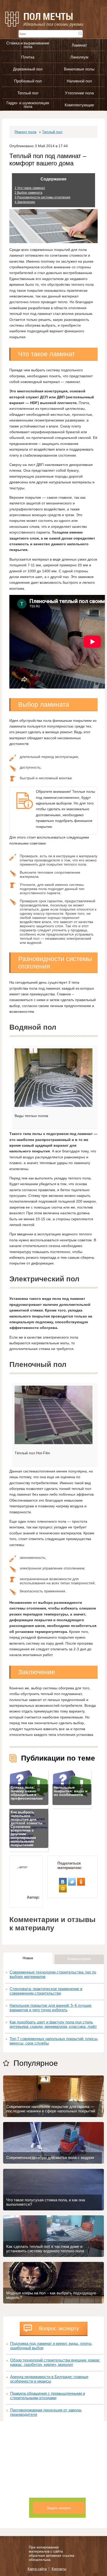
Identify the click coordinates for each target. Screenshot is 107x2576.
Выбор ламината (28, 193)
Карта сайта (37, 2569)
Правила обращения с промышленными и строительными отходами (48, 2396)
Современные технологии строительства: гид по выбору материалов (53, 1974)
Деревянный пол (28, 69)
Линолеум (79, 57)
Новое (28, 1958)
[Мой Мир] (63, 1887)
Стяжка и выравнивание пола (28, 45)
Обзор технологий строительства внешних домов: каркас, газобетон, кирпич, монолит (55, 2362)
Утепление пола (79, 93)
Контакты (59, 2569)
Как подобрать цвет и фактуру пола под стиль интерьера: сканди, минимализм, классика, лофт (53, 2024)
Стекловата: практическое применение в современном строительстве (46, 1991)
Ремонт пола (25, 132)
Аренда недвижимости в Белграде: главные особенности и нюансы (49, 2379)
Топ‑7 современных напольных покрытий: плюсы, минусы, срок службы (54, 2041)
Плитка (28, 57)
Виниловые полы (79, 69)
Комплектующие (79, 105)
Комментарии (79, 1959)
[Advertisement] (53, 2475)
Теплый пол (28, 93)
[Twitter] (72, 1880)
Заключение (25, 202)
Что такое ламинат (30, 188)
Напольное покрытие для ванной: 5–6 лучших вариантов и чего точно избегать (51, 2008)
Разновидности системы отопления (42, 197)
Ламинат (79, 45)
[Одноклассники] (81, 1880)
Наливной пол (79, 81)
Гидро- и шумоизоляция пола (28, 105)
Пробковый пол (28, 81)
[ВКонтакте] (63, 1880)
